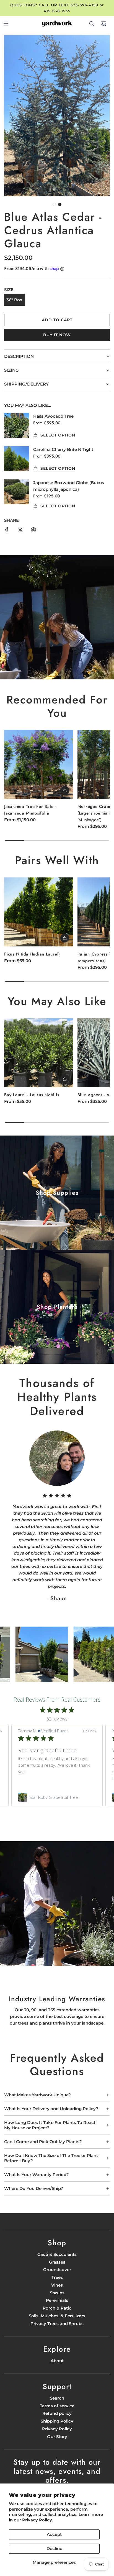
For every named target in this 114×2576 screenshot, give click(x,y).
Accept (54, 2534)
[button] (54, 204)
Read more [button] (29, 1778)
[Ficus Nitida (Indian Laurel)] (39, 912)
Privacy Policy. (38, 2520)
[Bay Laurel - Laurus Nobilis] (39, 1053)
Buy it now (57, 335)
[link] (57, 1797)
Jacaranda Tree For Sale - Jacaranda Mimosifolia (30, 810)
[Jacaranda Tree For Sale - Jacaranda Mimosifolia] (39, 764)
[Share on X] (20, 531)
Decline (54, 2548)
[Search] (92, 24)
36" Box (14, 300)
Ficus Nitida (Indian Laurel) (32, 954)
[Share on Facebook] (7, 531)
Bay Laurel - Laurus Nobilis (32, 1095)
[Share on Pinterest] (33, 531)
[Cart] (104, 24)
